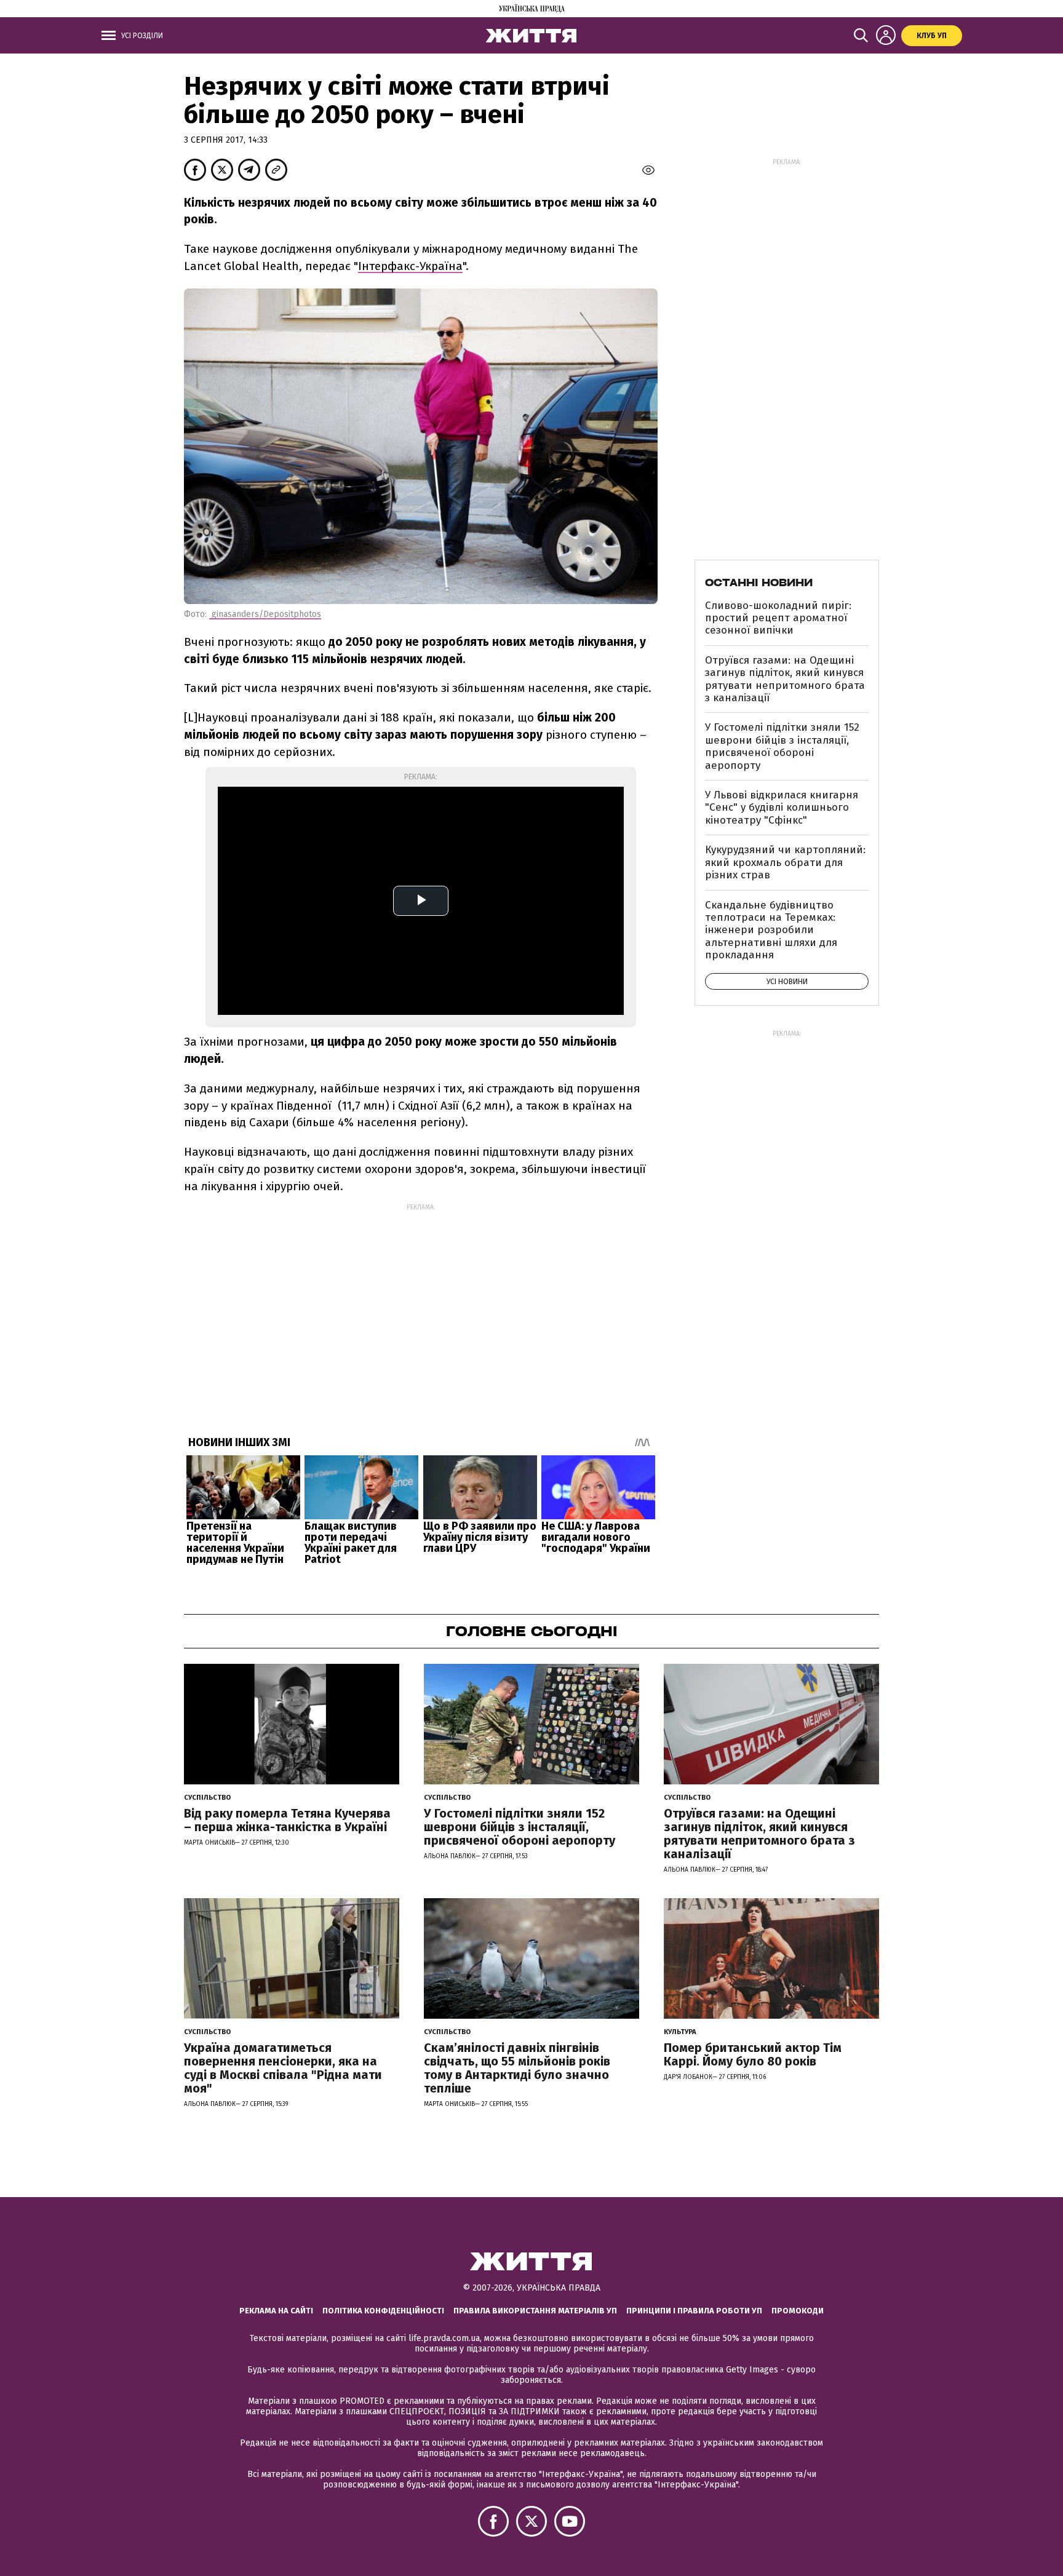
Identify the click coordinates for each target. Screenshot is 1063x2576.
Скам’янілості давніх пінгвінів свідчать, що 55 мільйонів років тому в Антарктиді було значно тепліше (517, 2068)
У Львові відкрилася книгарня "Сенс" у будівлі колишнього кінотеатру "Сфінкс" (782, 808)
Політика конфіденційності (383, 2311)
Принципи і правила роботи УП (694, 2311)
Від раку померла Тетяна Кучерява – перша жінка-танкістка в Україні (287, 1820)
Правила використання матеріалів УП (535, 2311)
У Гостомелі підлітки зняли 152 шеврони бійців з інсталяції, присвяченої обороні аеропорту (782, 746)
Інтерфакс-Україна (410, 266)
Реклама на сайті (276, 2311)
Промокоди (798, 2311)
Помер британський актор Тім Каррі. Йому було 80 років (753, 2054)
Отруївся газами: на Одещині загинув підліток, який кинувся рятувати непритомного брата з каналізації (785, 679)
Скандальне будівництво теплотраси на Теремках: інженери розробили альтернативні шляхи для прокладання (771, 930)
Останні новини (759, 582)
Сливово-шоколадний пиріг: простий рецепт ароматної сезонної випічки (778, 618)
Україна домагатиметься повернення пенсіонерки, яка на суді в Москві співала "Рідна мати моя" (283, 2068)
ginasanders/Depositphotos (265, 614)
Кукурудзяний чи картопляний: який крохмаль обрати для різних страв (785, 862)
